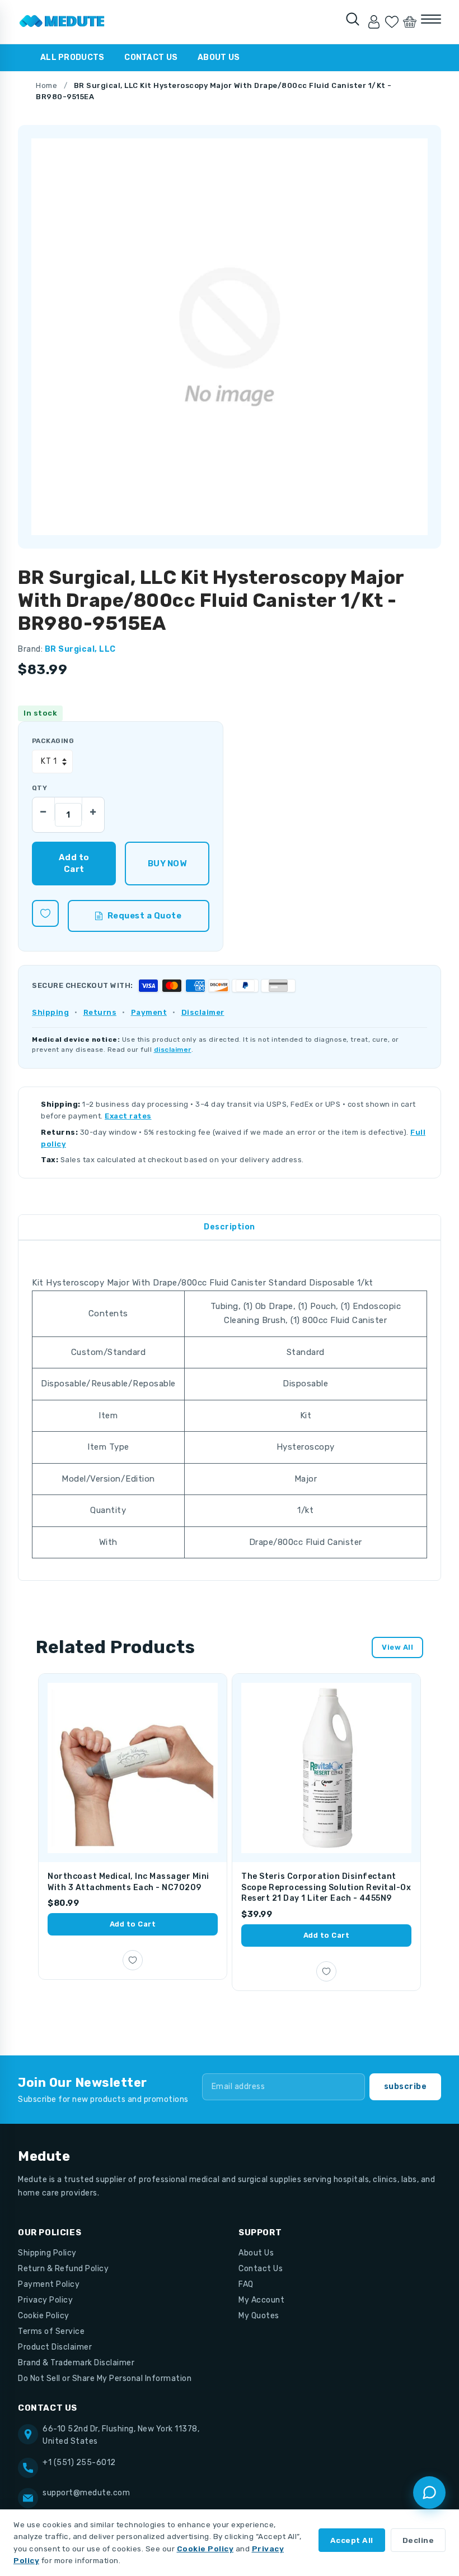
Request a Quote (145, 916)
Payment (149, 1012)
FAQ (246, 2284)
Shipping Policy (47, 2253)
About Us (219, 57)
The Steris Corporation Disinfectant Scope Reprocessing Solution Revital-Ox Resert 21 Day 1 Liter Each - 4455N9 (326, 1887)
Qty (39, 788)
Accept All (352, 2540)
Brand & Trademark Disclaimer (76, 2363)
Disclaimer (203, 1012)
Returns (100, 1012)
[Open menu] (431, 19)
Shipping (50, 1012)
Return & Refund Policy (63, 2269)
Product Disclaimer (55, 2347)
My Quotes (259, 2316)
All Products (72, 57)
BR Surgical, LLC (80, 649)
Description (230, 1227)
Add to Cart (133, 1924)
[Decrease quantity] (44, 809)
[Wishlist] (392, 22)
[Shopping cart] (410, 22)
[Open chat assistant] (429, 2493)
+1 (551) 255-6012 (79, 2463)
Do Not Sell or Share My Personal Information (105, 2378)
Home (46, 85)
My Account (261, 2300)
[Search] (353, 19)
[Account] (374, 22)
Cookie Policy (44, 2316)
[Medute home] (62, 22)
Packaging (53, 741)
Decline (418, 2540)
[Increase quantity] (93, 809)
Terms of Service (51, 2331)
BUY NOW (167, 864)
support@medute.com (86, 2493)
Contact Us (151, 57)
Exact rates (128, 1116)
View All (397, 1647)
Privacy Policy (45, 2300)
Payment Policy (49, 2284)
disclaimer (173, 1050)
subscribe (406, 2087)
